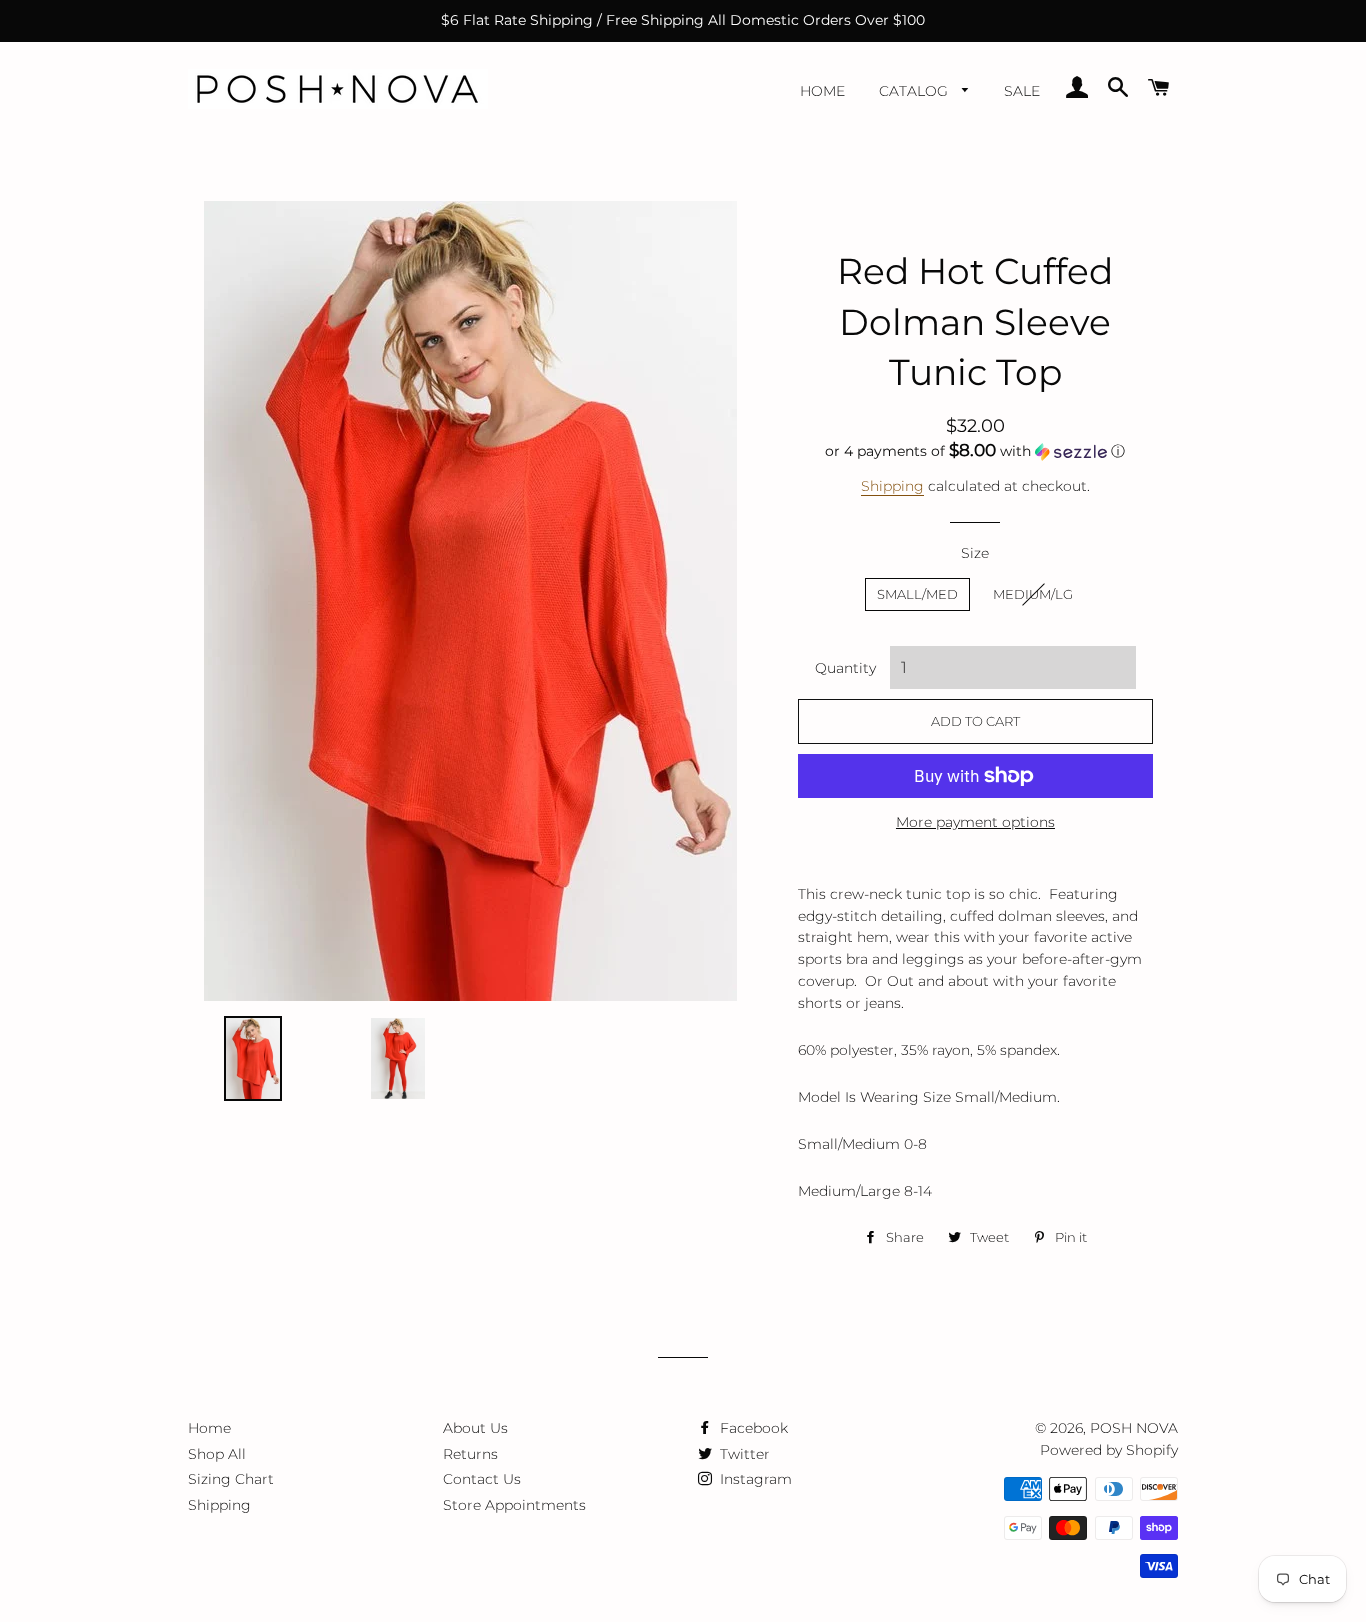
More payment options (975, 822)
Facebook (752, 1428)
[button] (975, 451)
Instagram (754, 1479)
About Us (475, 1428)
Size (975, 553)
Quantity (845, 668)
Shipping (892, 486)
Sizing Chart (231, 1479)
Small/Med (917, 594)
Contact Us (482, 1479)
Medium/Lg (1033, 594)
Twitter (743, 1454)
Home (822, 91)
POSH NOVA (1134, 1428)
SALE (1022, 91)
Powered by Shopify (1109, 1450)
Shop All (217, 1454)
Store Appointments (514, 1505)
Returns (470, 1454)
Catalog (915, 91)
